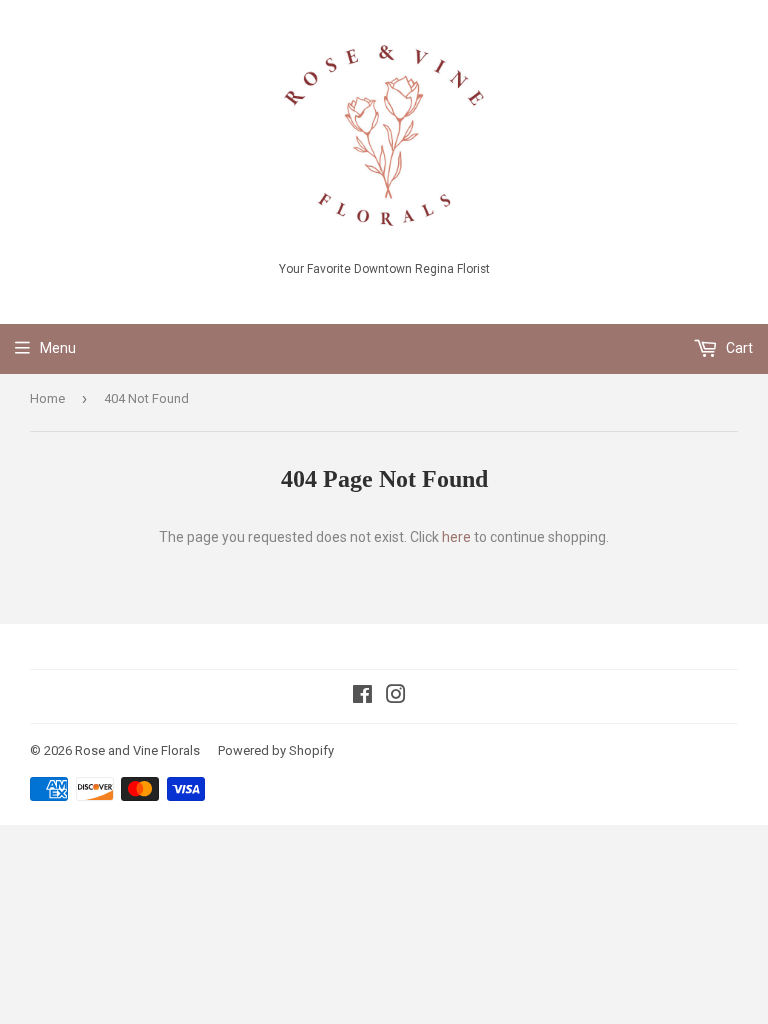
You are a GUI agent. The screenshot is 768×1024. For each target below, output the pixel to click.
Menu (58, 348)
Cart (738, 348)
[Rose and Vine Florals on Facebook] (362, 697)
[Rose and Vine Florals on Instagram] (396, 697)
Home (47, 398)
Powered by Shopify (276, 750)
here (456, 537)
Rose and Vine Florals (137, 750)
